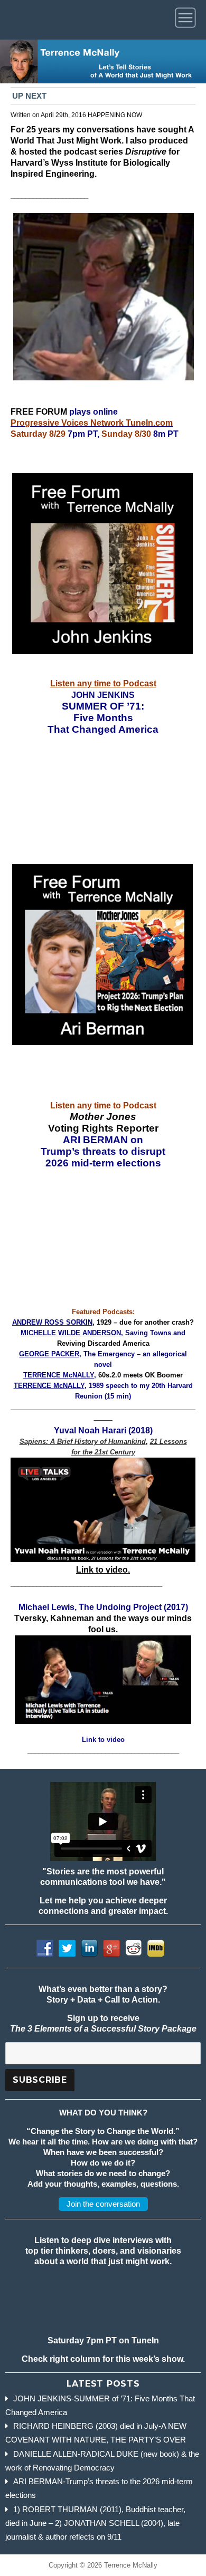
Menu (187, 20)
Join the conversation (103, 2204)
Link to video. (103, 1570)
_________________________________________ (103, 1750)
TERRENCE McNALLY (59, 1375)
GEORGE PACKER (49, 1354)
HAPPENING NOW (115, 115)
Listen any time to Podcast (103, 683)
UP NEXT (29, 96)
